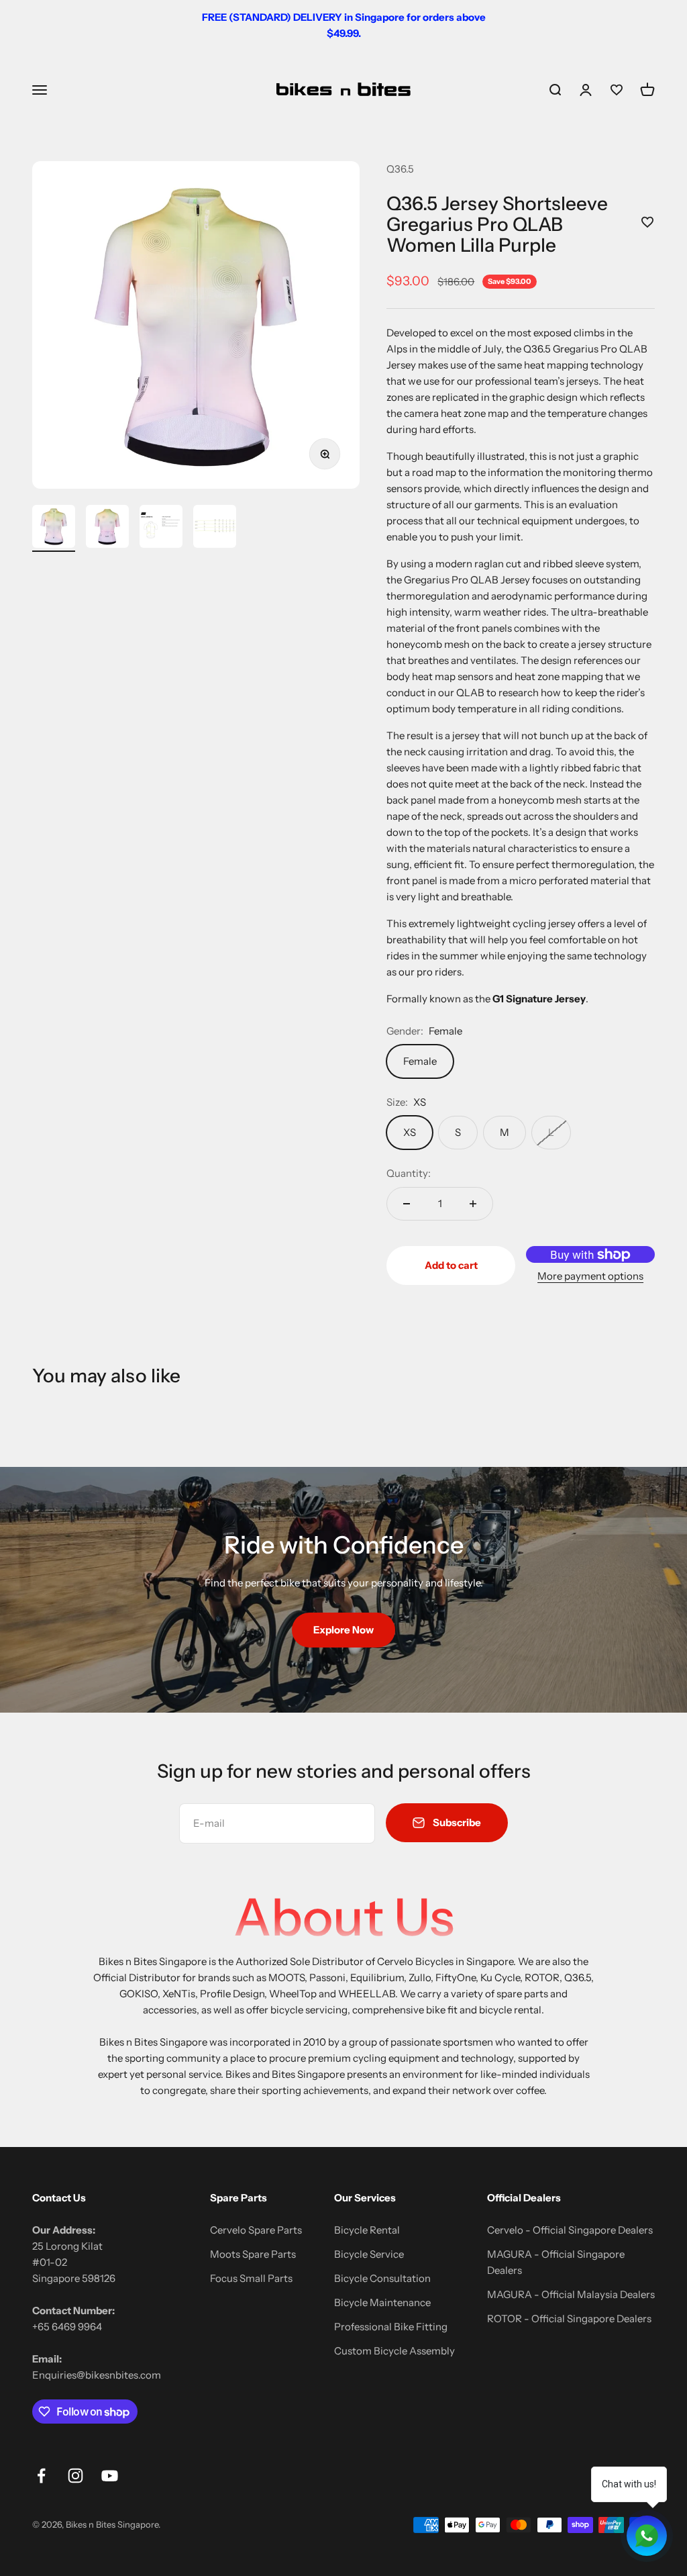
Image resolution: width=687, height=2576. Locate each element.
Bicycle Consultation (382, 2278)
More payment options (590, 1276)
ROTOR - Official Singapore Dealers (569, 2319)
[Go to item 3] (161, 528)
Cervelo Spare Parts (256, 2230)
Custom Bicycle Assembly (394, 2351)
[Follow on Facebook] (41, 2476)
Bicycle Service (369, 2254)
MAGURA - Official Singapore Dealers (556, 2262)
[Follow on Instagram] (75, 2476)
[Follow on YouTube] (110, 2476)
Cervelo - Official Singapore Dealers (570, 2230)
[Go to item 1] (54, 528)
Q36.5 (400, 169)
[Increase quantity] (473, 1204)
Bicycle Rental (367, 2230)
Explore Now (343, 1630)
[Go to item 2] (107, 528)
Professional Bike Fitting (391, 2327)
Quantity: (409, 1173)
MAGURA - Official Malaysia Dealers (571, 2294)
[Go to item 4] (215, 528)
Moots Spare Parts (253, 2254)
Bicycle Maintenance (382, 2302)
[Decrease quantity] (407, 1204)
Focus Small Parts (251, 2278)
